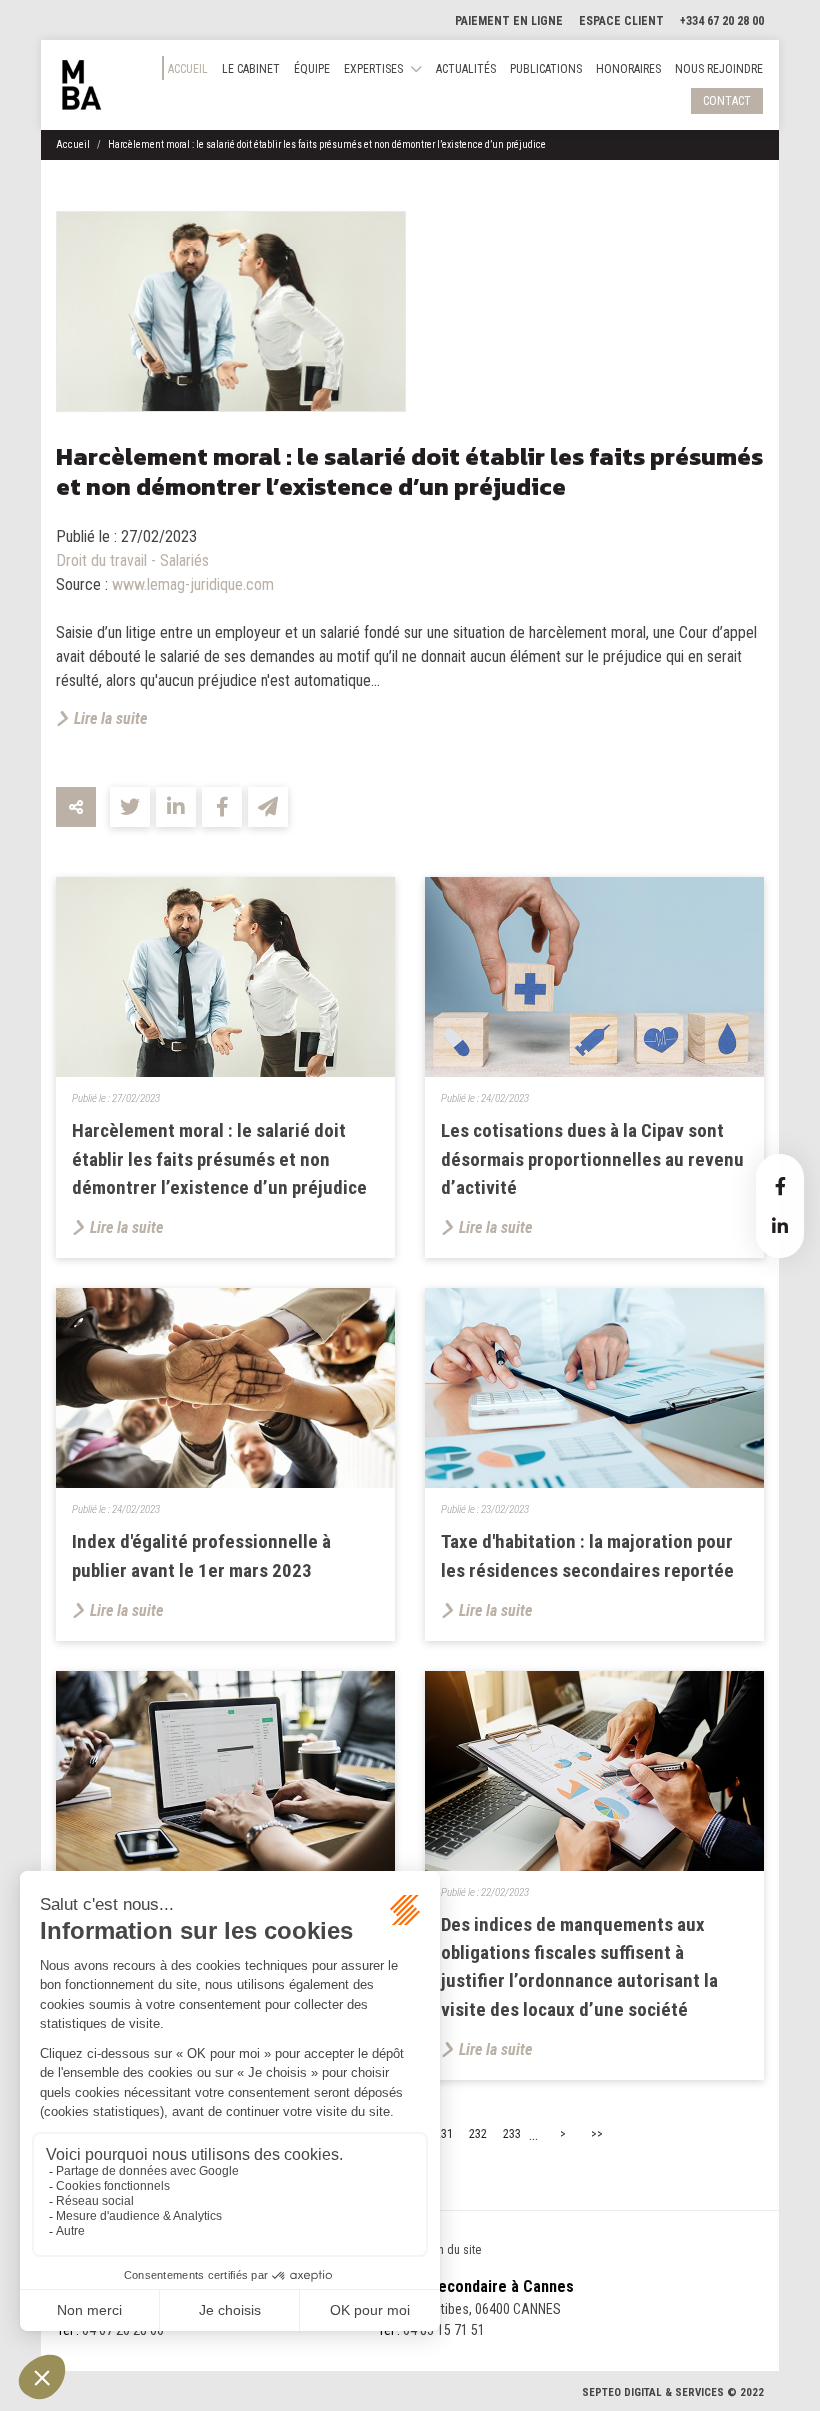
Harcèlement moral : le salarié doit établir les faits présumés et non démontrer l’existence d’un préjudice (327, 144)
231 (444, 2134)
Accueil (188, 69)
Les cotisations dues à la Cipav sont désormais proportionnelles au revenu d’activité (592, 1159)
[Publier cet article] (130, 807)
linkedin (780, 1226)
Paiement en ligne (509, 21)
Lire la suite (110, 718)
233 (512, 2134)
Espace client (621, 21)
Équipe (312, 69)
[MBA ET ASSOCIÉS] (82, 85)
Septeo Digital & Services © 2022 (673, 2392)
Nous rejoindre (719, 69)
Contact (727, 101)
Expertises (373, 69)
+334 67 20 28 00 (722, 21)
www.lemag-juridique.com (193, 584)
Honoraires (628, 69)
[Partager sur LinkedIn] (176, 807)
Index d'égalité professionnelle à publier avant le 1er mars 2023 (201, 1556)
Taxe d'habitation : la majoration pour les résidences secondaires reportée (587, 1556)
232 (478, 2134)
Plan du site (452, 2250)
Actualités (466, 69)
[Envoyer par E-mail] (268, 807)
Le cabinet (251, 69)
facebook (780, 1186)
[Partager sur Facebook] (222, 807)
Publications (546, 69)
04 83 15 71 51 (444, 2330)
